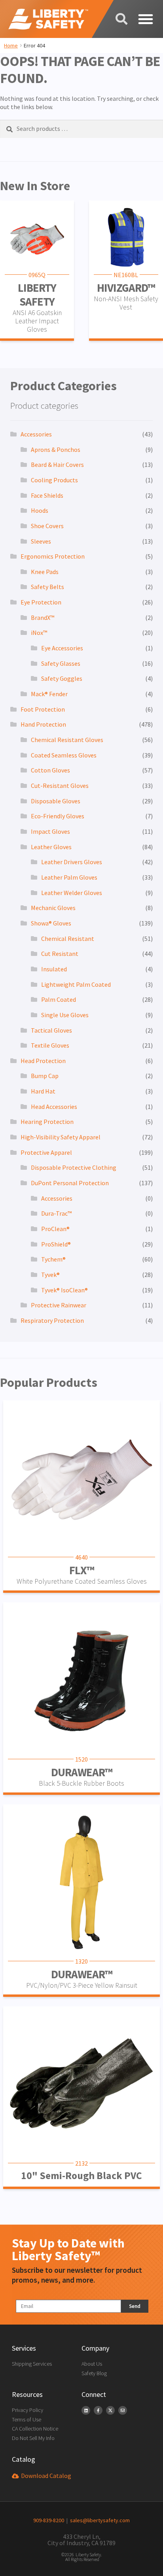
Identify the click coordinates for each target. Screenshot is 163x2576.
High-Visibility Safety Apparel (61, 1137)
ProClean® (55, 1229)
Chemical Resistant (68, 939)
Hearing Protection (47, 1122)
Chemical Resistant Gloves (67, 740)
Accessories (36, 434)
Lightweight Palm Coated (76, 984)
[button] (145, 19)
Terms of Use (27, 2419)
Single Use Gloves (65, 1015)
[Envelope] (123, 2410)
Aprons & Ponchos (56, 449)
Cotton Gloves (50, 770)
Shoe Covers (47, 526)
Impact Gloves (50, 831)
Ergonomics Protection (53, 556)
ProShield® (56, 1244)
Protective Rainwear (59, 1305)
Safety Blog (94, 2373)
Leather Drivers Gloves (72, 862)
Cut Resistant (60, 954)
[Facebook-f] (98, 2410)
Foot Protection (43, 709)
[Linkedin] (86, 2410)
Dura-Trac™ (56, 1213)
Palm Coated (59, 999)
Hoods (40, 510)
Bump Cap (45, 1076)
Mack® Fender (49, 694)
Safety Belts (47, 587)
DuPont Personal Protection (70, 1183)
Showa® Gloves (51, 923)
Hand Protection (43, 724)
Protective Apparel (46, 1152)
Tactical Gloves (51, 1030)
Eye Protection (41, 602)
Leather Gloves (51, 847)
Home (11, 45)
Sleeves (41, 541)
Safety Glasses (61, 663)
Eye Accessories (62, 648)
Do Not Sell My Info (33, 2438)
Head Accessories (54, 1107)
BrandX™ (43, 618)
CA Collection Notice (35, 2429)
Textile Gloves (50, 1045)
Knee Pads (45, 572)
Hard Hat (43, 1091)
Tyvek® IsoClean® (64, 1290)
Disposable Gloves (56, 801)
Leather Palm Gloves (69, 877)
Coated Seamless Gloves (64, 755)
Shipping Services (32, 2364)
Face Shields (47, 495)
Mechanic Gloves (53, 908)
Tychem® (53, 1259)
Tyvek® (50, 1275)
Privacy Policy (27, 2410)
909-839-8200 (49, 2520)
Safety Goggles (62, 678)
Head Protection (43, 1061)
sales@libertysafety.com (99, 2520)
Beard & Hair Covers (57, 465)
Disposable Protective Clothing (74, 1167)
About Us (92, 2364)
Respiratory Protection (52, 1320)
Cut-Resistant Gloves (60, 786)
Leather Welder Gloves (72, 893)
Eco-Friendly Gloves (58, 816)
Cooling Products (54, 480)
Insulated (54, 969)
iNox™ (39, 633)
